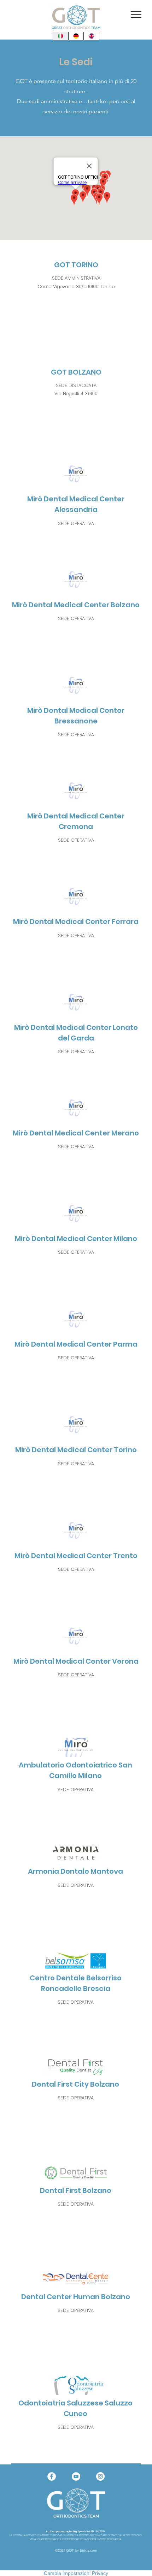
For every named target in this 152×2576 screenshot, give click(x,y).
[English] (91, 36)
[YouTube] (76, 2476)
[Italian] (61, 36)
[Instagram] (100, 2476)
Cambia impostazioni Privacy (76, 2573)
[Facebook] (52, 2476)
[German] (76, 36)
